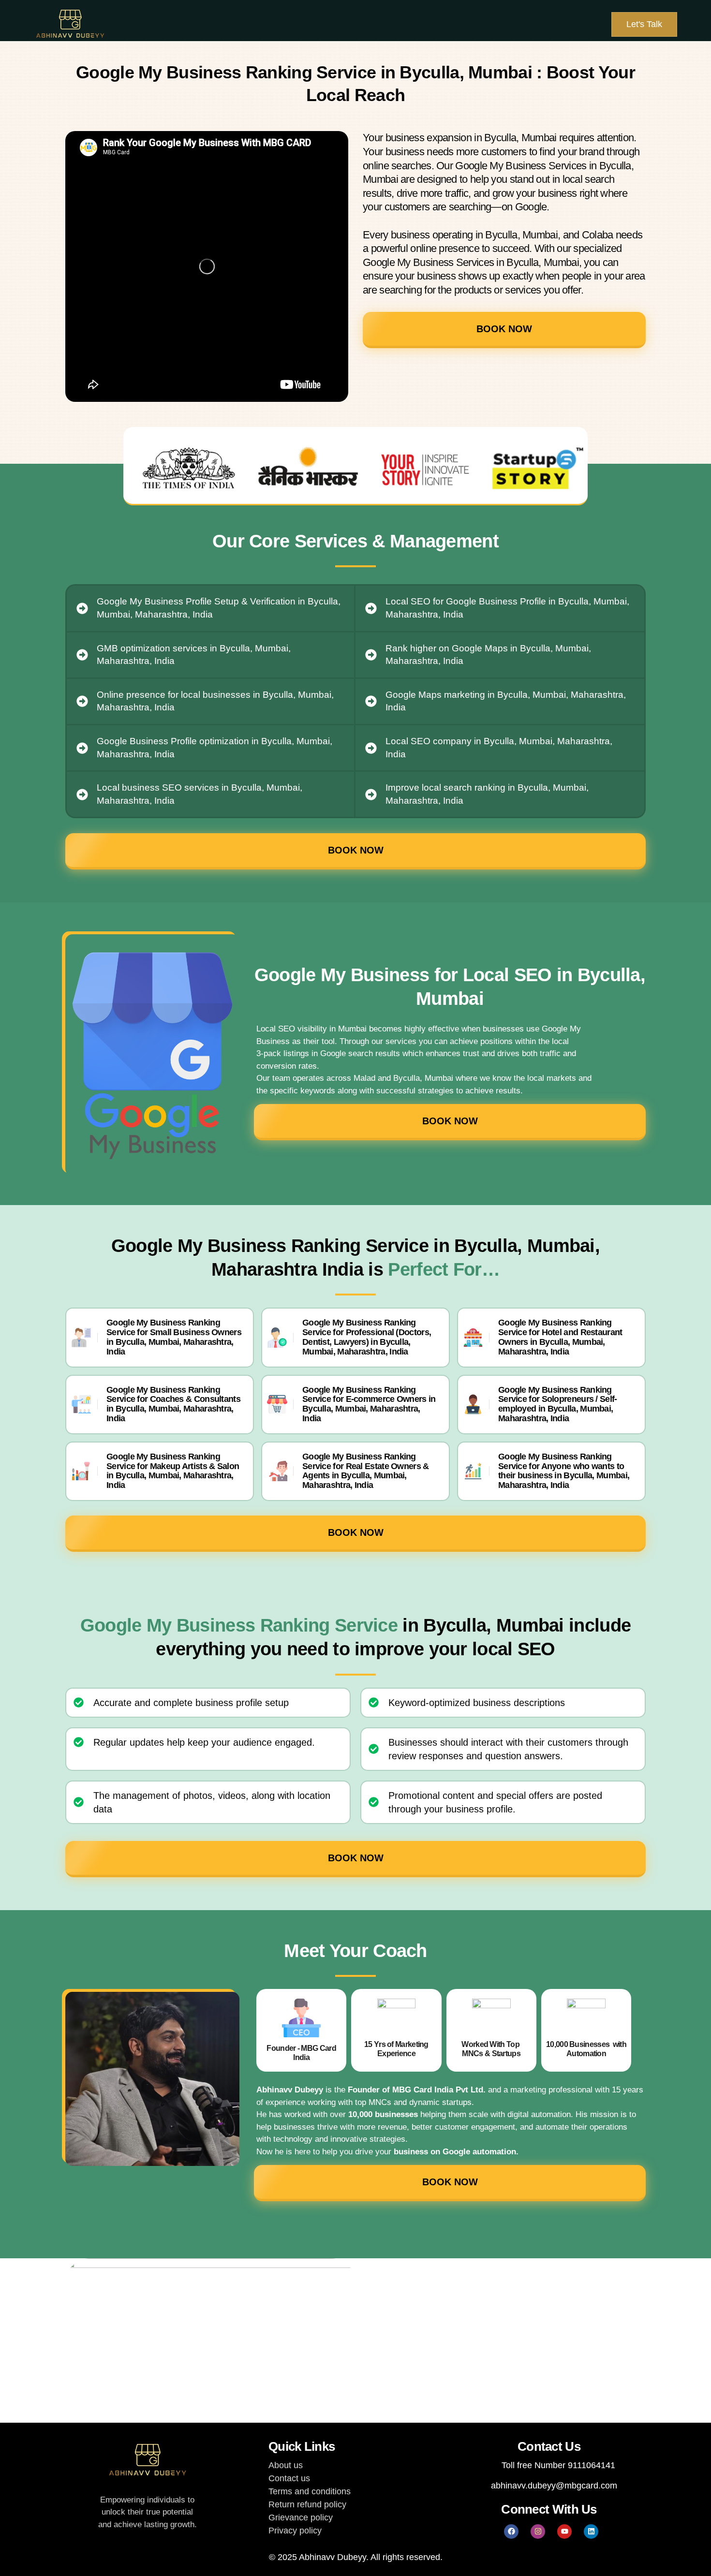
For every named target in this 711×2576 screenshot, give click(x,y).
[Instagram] (538, 2532)
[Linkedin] (591, 2532)
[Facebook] (511, 2532)
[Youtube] (564, 2532)
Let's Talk (644, 24)
